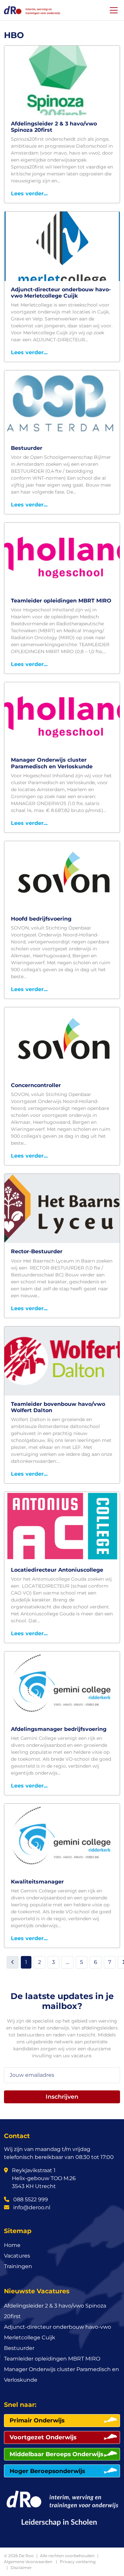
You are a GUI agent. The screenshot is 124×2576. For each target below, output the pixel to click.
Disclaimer (21, 2568)
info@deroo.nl (31, 2207)
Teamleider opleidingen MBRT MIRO (52, 2359)
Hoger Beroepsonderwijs (47, 2471)
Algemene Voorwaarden (28, 2562)
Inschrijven (62, 2097)
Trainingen (18, 2266)
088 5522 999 (30, 2199)
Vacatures (17, 2256)
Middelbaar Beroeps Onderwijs (56, 2454)
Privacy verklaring (78, 2562)
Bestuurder (19, 2348)
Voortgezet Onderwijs (43, 2437)
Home (12, 2245)
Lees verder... (29, 193)
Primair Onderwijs (37, 2420)
